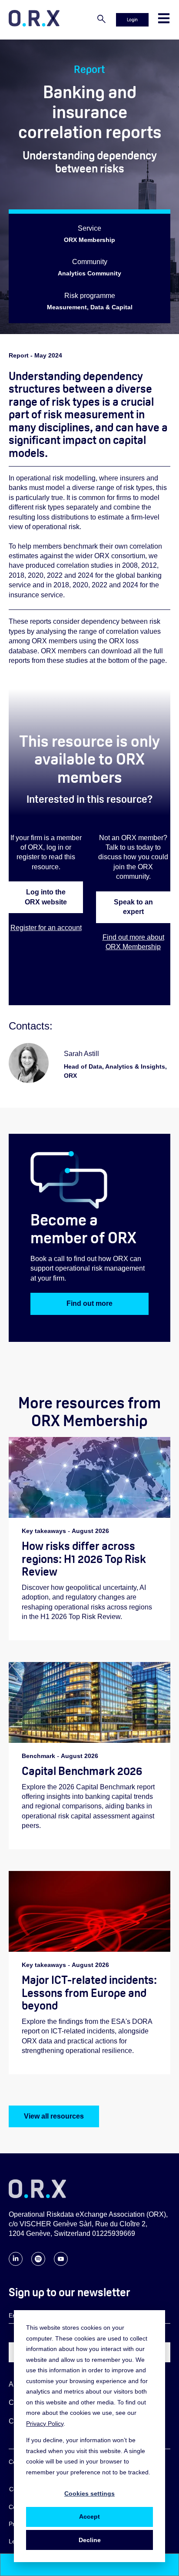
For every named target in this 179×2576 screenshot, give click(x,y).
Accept (89, 2516)
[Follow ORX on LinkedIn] (16, 2263)
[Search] (101, 20)
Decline (90, 2540)
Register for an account (46, 928)
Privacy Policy (45, 2424)
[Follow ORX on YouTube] (61, 2263)
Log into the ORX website (46, 897)
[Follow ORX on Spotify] (38, 2263)
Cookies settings (89, 2493)
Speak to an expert (133, 907)
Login (132, 20)
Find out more (89, 1303)
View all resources (54, 2116)
